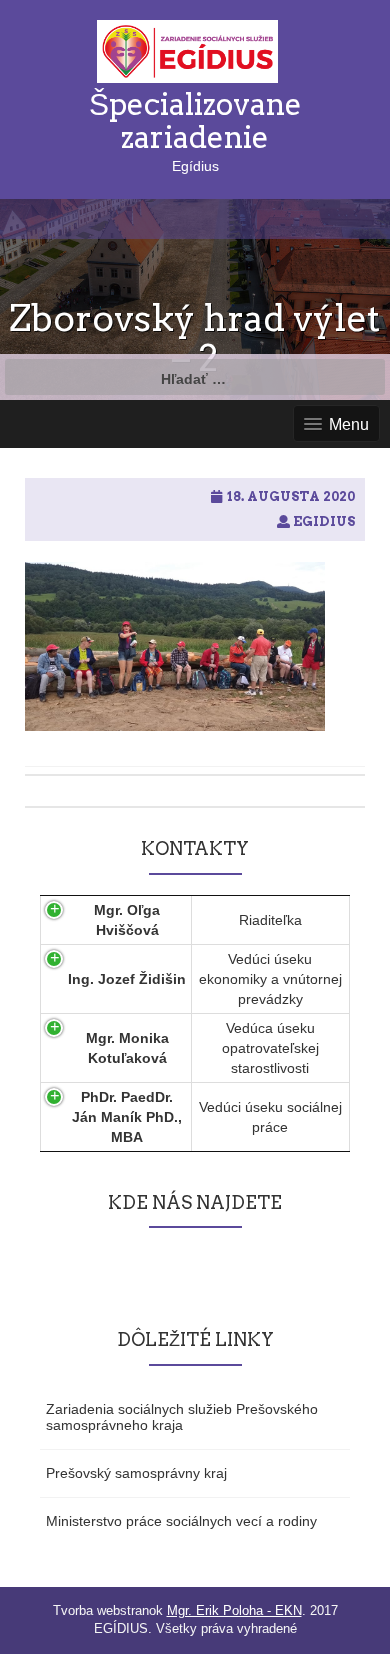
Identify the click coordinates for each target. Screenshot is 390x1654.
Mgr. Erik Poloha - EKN (234, 1610)
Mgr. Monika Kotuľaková (127, 1048)
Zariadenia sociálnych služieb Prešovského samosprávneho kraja (182, 1416)
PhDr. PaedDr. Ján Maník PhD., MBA (127, 1117)
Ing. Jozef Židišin (127, 979)
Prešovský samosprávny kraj (136, 1473)
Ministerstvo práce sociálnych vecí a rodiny (181, 1521)
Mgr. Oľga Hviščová (127, 920)
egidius (324, 521)
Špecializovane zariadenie (195, 120)
